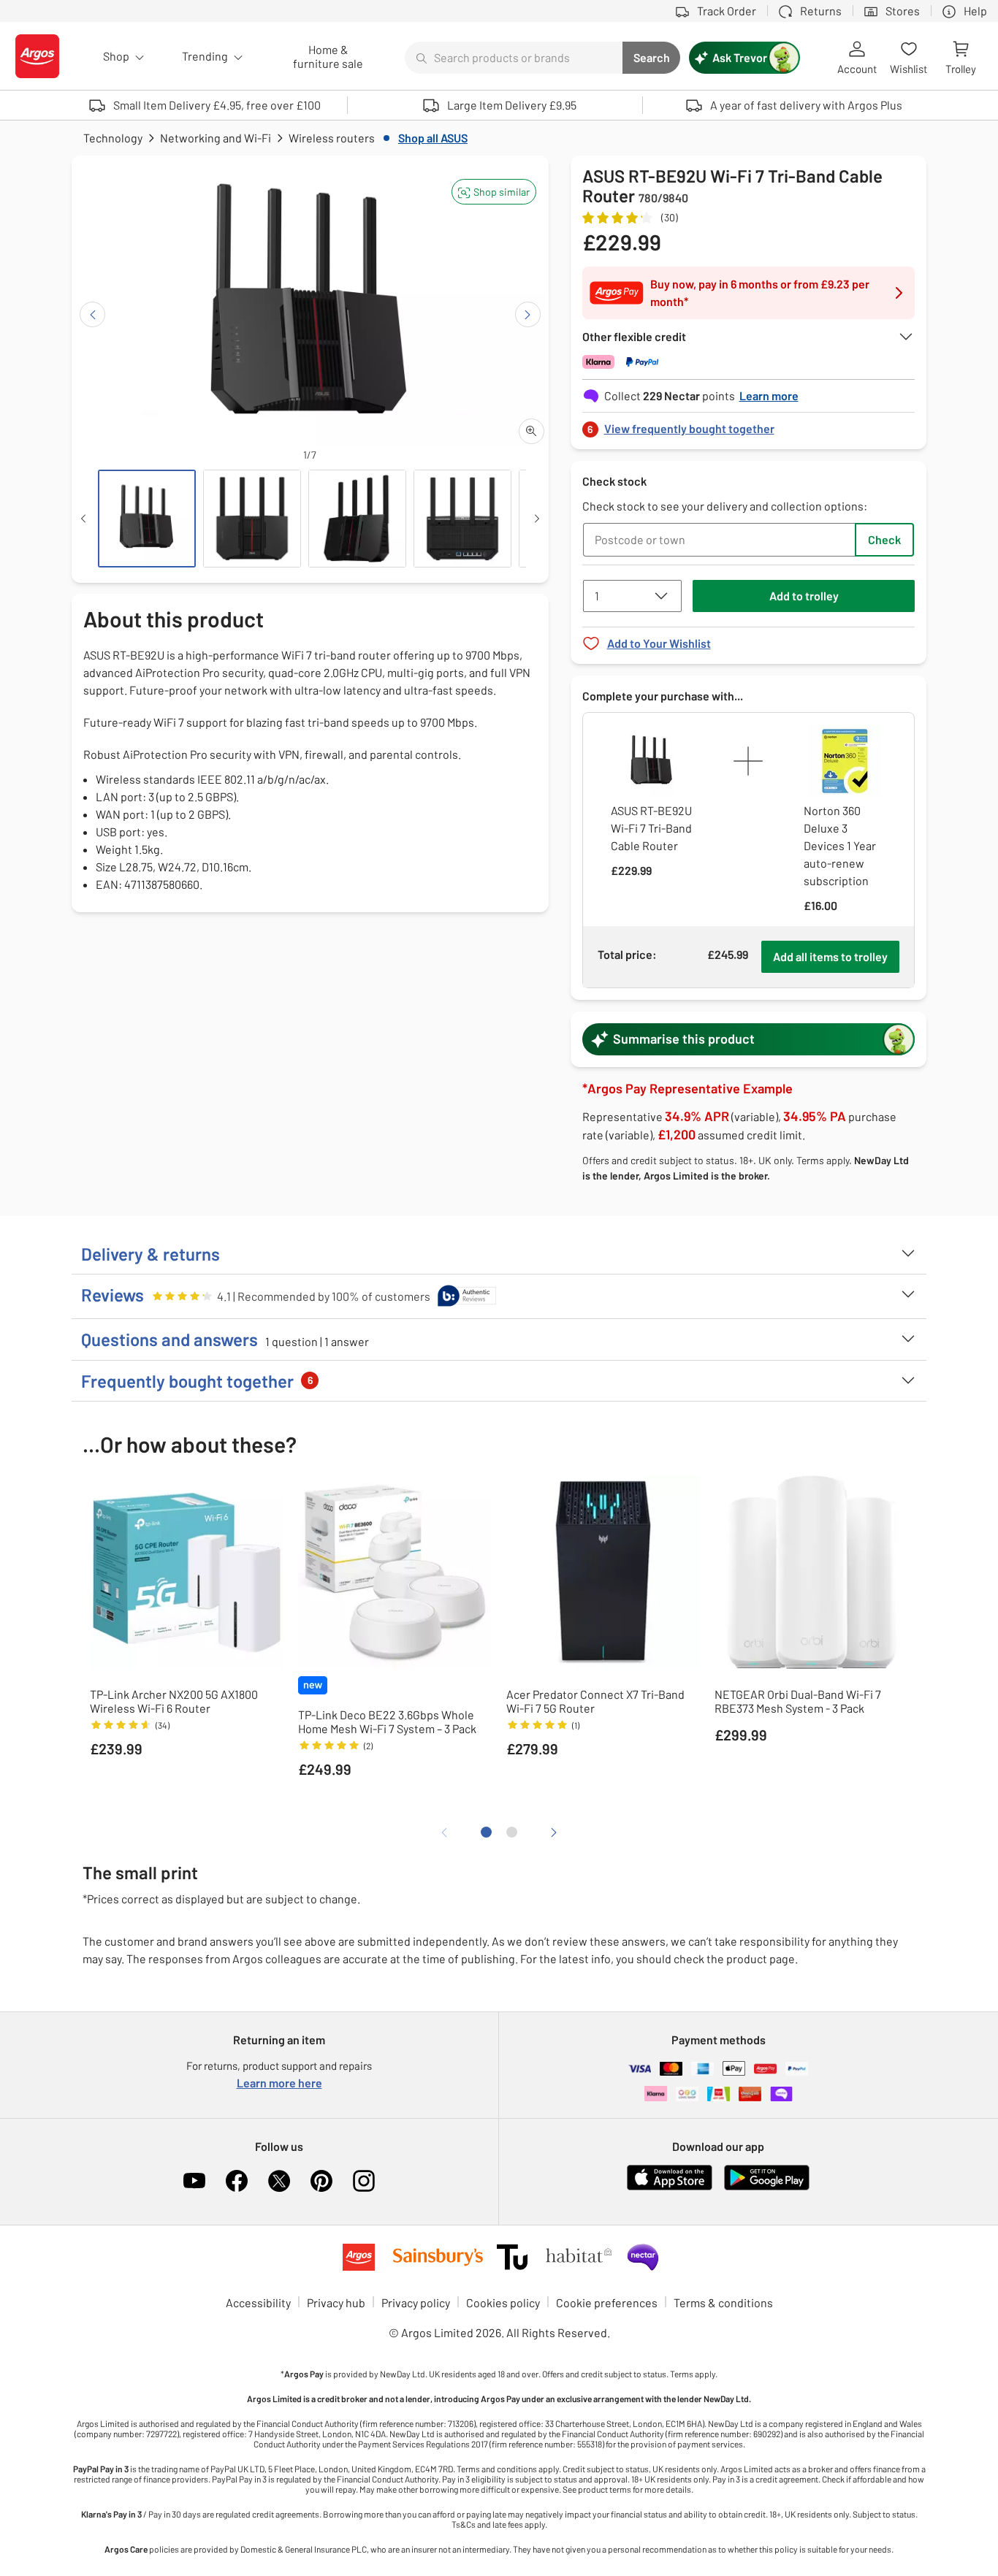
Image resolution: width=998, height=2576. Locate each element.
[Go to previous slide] (92, 314)
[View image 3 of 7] (357, 519)
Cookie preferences (607, 2302)
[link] (749, 425)
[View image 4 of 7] (462, 519)
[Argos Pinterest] (321, 2181)
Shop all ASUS (433, 138)
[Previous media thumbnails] (83, 519)
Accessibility (258, 2302)
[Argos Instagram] (364, 2181)
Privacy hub (336, 2302)
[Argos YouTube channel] (194, 2181)
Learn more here (279, 2083)
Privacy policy (416, 2302)
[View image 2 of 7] (252, 519)
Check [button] (884, 539)
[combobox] (514, 58)
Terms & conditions (723, 2302)
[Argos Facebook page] (237, 2181)
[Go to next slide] (528, 314)
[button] (494, 192)
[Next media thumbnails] (537, 519)
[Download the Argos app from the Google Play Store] (767, 2187)
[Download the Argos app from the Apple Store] (670, 2187)
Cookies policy (503, 2302)
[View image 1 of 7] (147, 519)
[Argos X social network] (279, 2181)
